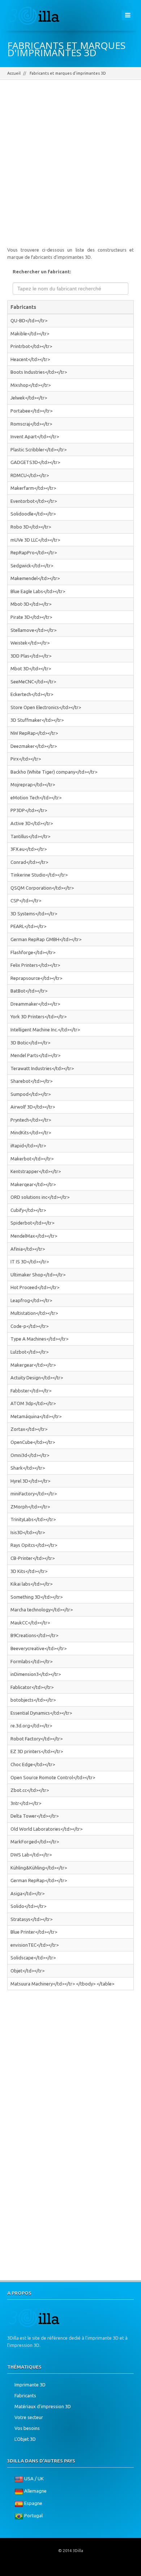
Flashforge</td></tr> (33, 952)
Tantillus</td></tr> (30, 836)
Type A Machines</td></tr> (39, 1339)
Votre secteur (29, 2417)
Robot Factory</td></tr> (37, 1739)
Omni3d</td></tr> (30, 1455)
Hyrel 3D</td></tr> (30, 1481)
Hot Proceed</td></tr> (35, 1287)
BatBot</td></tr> (29, 991)
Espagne (33, 2503)
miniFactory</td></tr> (34, 1494)
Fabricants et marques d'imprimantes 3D (68, 73)
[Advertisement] (70, 168)
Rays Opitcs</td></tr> (34, 1545)
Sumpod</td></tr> (31, 1094)
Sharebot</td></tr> (31, 1081)
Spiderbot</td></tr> (32, 1223)
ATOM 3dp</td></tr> (33, 1403)
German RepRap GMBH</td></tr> (46, 939)
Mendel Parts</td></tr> (35, 1055)
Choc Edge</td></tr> (33, 1764)
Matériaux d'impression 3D (43, 2406)
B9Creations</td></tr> (34, 1635)
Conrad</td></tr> (29, 862)
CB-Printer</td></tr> (33, 1558)
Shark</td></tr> (28, 1468)
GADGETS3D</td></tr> (35, 462)
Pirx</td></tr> (26, 759)
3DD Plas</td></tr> (31, 656)
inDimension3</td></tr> (36, 1674)
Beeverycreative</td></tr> (39, 1648)
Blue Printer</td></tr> (34, 1932)
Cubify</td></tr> (28, 1210)
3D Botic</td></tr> (30, 1043)
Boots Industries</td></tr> (39, 372)
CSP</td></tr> (26, 900)
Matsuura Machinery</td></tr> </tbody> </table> (62, 1984)
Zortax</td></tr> (29, 1429)
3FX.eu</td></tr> (29, 849)
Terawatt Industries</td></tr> (42, 1068)
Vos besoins (27, 2428)
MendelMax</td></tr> (34, 1236)
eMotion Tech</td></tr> (36, 798)
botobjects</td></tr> (33, 1700)
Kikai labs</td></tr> (31, 1584)
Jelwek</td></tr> (29, 398)
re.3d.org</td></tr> (31, 1726)
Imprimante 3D (30, 2385)
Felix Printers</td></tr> (35, 965)
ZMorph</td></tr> (30, 1507)
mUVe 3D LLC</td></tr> (35, 540)
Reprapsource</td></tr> (36, 978)
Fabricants (25, 2395)
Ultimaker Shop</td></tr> (38, 1275)
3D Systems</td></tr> (34, 914)
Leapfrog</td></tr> (31, 1300)
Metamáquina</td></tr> (36, 1416)
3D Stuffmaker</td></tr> (37, 720)
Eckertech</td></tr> (32, 694)
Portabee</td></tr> (31, 411)
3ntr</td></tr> (26, 1803)
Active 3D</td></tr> (32, 823)
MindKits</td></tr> (31, 1132)
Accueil (14, 73)
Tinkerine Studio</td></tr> (39, 875)
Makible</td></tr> (30, 334)
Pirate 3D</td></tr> (31, 617)
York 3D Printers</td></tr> (39, 1016)
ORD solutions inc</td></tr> (40, 1197)
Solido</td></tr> (28, 1906)
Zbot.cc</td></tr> (30, 1790)
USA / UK (34, 2479)
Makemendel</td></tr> (35, 578)
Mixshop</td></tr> (31, 385)
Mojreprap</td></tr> (33, 784)
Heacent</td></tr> (30, 359)
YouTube (96, 2569)
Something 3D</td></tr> (37, 1597)
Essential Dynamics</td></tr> (41, 1713)
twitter (61, 2569)
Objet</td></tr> (27, 1971)
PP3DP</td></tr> (29, 810)
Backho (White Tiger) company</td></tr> (54, 772)
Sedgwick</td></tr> (32, 566)
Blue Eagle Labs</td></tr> (38, 591)
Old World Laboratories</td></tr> (46, 1829)
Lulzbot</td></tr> (29, 1352)
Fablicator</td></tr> (32, 1687)
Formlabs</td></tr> (31, 1661)
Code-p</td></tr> (29, 1326)
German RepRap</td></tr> (39, 1880)
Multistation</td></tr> (34, 1313)
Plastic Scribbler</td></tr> (39, 450)
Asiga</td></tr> (27, 1893)
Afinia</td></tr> (28, 1249)
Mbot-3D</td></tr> (31, 604)
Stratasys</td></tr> (31, 1919)
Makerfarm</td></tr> (33, 488)
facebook (44, 2569)
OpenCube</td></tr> (33, 1442)
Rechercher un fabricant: (42, 272)
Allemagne (35, 2491)
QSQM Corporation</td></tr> (42, 888)
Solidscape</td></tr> (33, 1958)
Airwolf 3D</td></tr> (33, 1107)
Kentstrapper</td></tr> (36, 1171)
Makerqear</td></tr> (33, 1184)
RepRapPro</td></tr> (34, 552)
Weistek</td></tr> (30, 643)
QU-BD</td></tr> (29, 320)
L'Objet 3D (25, 2439)
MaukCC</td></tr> (30, 1623)
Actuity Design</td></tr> (37, 1378)
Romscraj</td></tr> (31, 424)
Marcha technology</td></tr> (42, 1610)
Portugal (33, 2516)
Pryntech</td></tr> (31, 1120)
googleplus (78, 2569)
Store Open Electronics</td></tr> (46, 707)
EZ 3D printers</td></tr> (37, 1751)
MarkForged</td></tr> (35, 1842)
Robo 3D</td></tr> (31, 527)
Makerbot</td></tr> (32, 1159)
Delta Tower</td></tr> (35, 1816)
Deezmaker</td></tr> (34, 746)
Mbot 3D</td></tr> (31, 668)
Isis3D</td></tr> (28, 1532)
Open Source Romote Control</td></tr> (53, 1777)
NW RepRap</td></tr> (34, 733)
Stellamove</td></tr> (33, 630)
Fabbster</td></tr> (31, 1391)
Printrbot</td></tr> (31, 346)
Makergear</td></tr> (33, 1365)
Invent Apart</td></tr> (35, 436)
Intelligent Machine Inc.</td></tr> (45, 1030)
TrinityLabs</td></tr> (33, 1519)
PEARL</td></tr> (28, 926)
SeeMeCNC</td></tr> (33, 682)
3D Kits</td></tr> (29, 1571)
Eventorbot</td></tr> (34, 501)
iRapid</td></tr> (28, 1146)
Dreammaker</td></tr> (35, 1004)
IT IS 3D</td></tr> (30, 1262)
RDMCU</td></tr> (30, 475)
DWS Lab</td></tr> (31, 1855)
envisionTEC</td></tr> (35, 1945)
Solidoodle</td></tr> (33, 514)
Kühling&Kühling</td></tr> (39, 1868)
